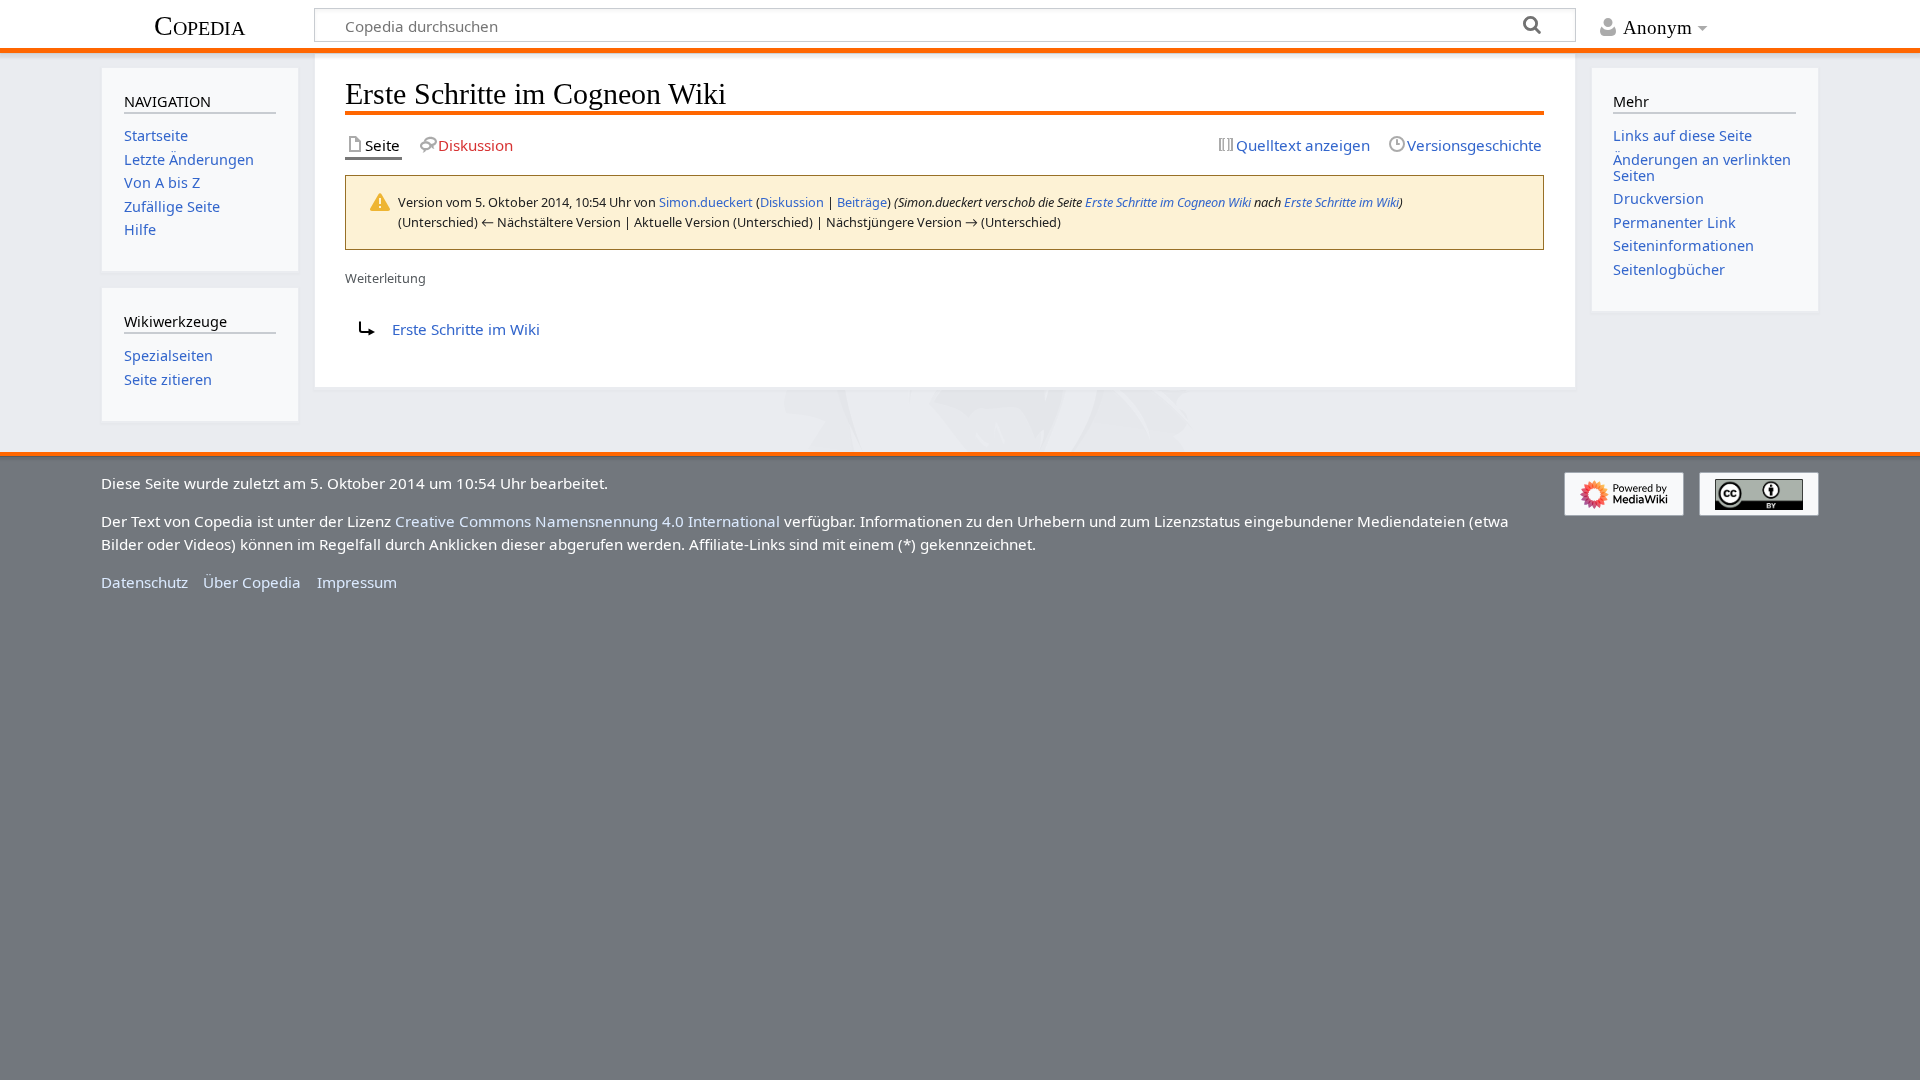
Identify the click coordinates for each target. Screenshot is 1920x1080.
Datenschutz (144, 582)
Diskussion (792, 202)
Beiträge (862, 202)
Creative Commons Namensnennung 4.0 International (587, 521)
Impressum (357, 582)
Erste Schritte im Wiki (1341, 202)
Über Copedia (252, 582)
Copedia (199, 25)
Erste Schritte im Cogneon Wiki (1168, 202)
